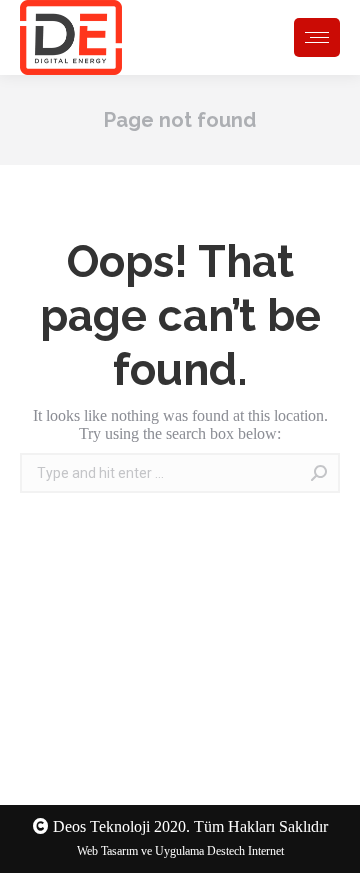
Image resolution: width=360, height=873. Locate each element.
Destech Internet (245, 851)
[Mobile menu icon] (317, 37)
